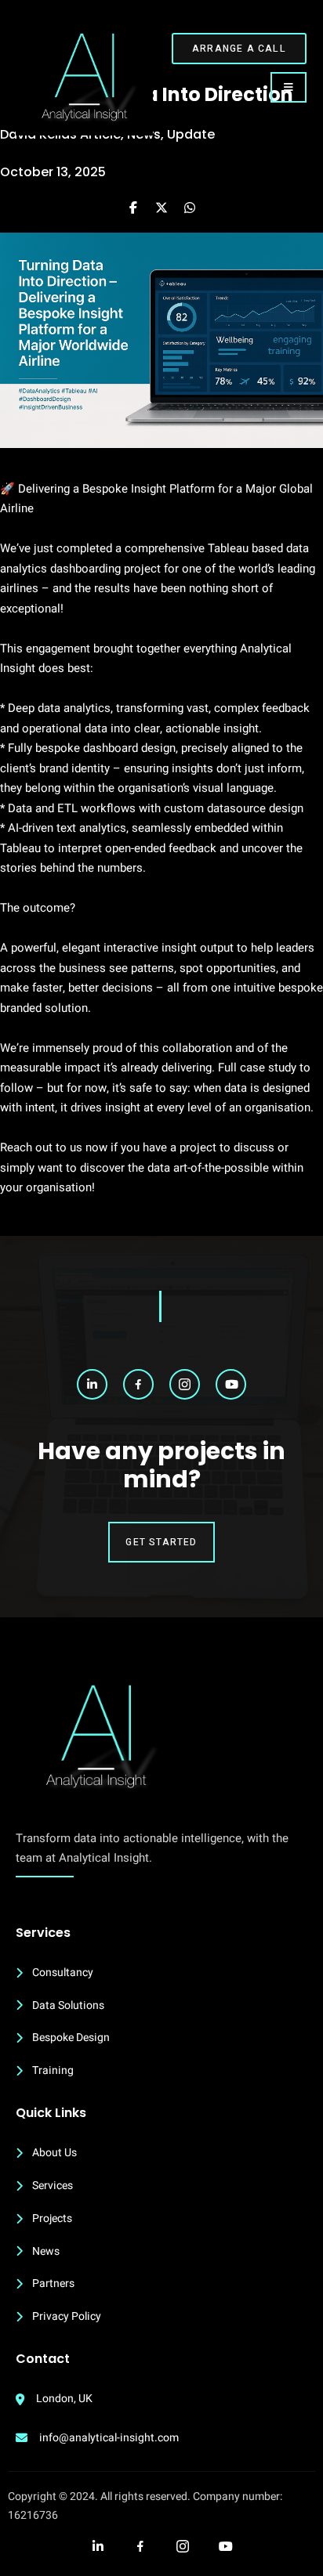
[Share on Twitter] (161, 208)
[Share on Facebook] (133, 208)
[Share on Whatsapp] (190, 208)
